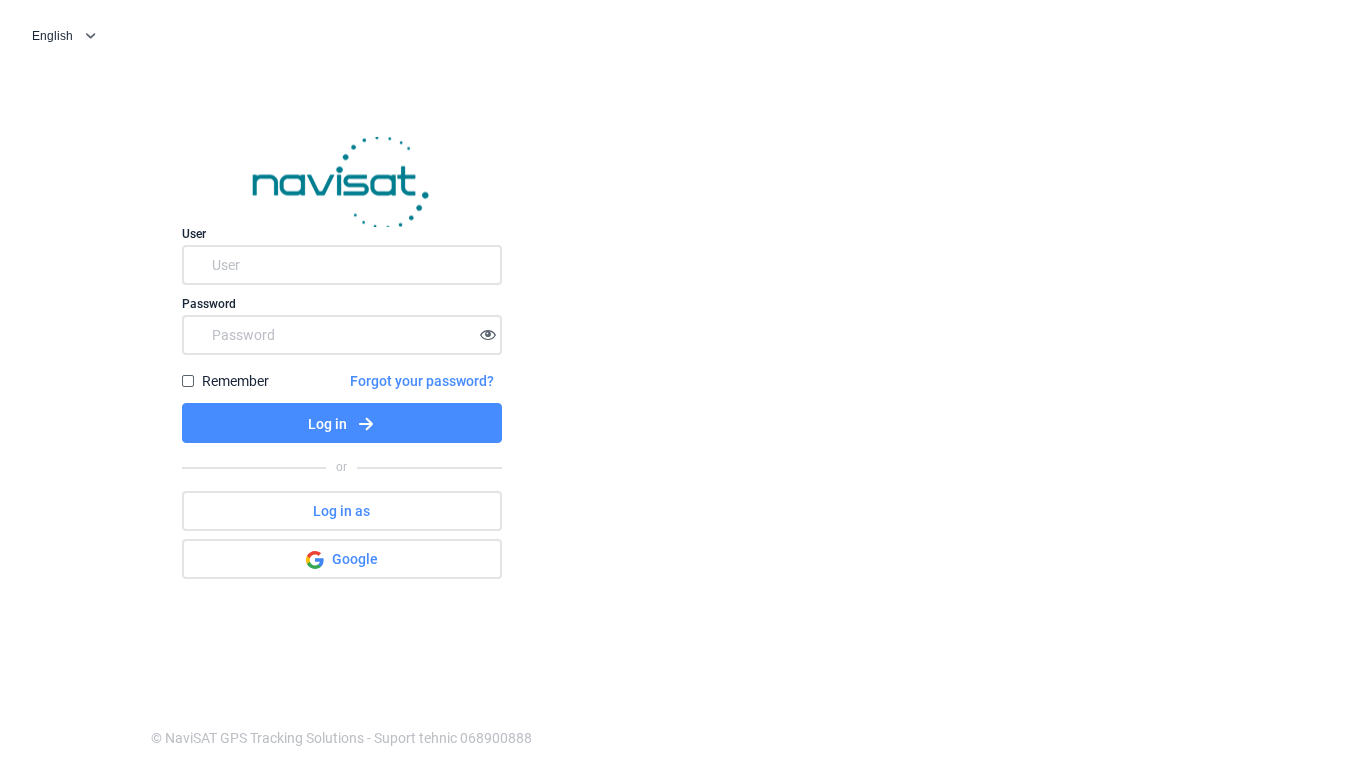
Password (209, 304)
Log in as (341, 511)
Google (355, 559)
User (194, 234)
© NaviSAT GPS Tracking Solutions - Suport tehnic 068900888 (341, 738)
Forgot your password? (422, 381)
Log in (327, 424)
